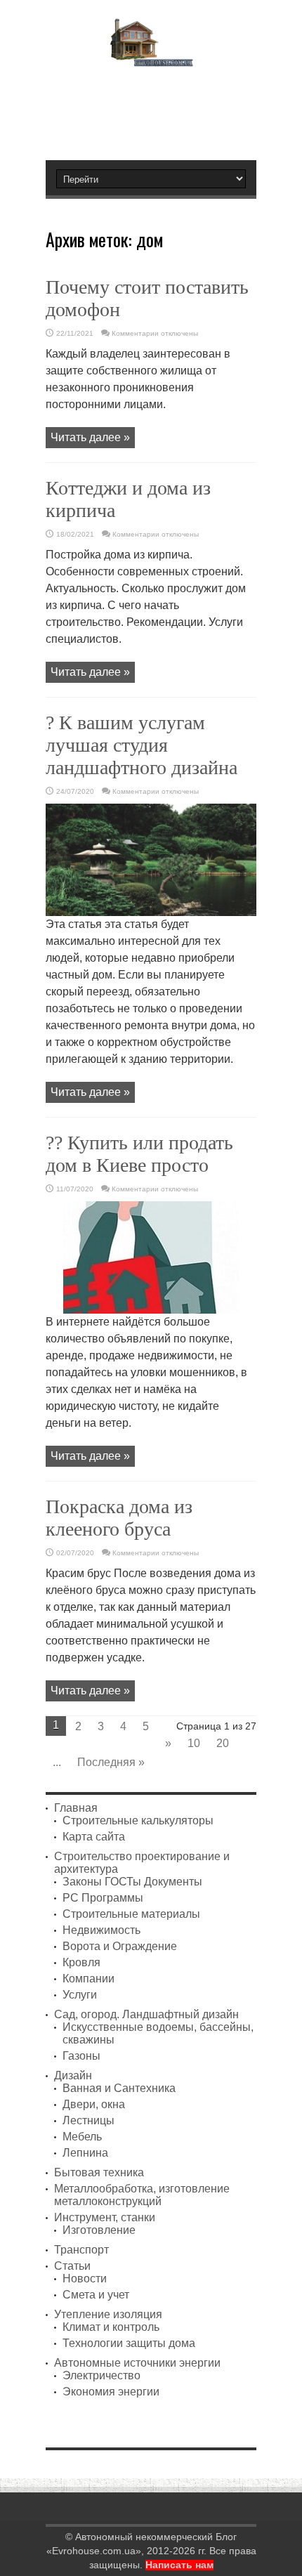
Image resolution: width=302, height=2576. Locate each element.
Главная (76, 1808)
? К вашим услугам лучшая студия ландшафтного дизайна (142, 745)
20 (223, 1743)
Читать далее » (90, 437)
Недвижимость (101, 1930)
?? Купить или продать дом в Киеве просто (139, 1154)
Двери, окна (94, 2104)
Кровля (81, 1962)
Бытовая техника (99, 2172)
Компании (88, 1979)
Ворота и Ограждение (120, 1946)
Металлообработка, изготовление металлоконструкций (142, 2195)
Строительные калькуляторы (138, 1820)
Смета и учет (96, 2295)
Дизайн (73, 2075)
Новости (85, 2278)
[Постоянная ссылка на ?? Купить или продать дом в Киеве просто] (151, 1310)
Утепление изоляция (108, 2314)
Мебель (82, 2137)
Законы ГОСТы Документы (132, 1882)
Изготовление (99, 2230)
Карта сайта (94, 1837)
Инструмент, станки (105, 2217)
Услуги (80, 1995)
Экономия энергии (111, 2392)
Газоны (81, 2056)
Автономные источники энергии (137, 2363)
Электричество (101, 2375)
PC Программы (103, 1898)
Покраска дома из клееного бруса (119, 1518)
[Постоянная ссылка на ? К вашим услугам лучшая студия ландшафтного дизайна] (151, 912)
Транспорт (81, 2250)
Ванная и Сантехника (119, 2088)
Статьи (72, 2266)
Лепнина (85, 2153)
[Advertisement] (158, 107)
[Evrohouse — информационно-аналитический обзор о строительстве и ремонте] (151, 57)
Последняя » (111, 1762)
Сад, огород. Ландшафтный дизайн (146, 2014)
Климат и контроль (111, 2327)
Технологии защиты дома (129, 2343)
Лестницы (88, 2120)
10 (194, 1743)
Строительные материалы (131, 1914)
